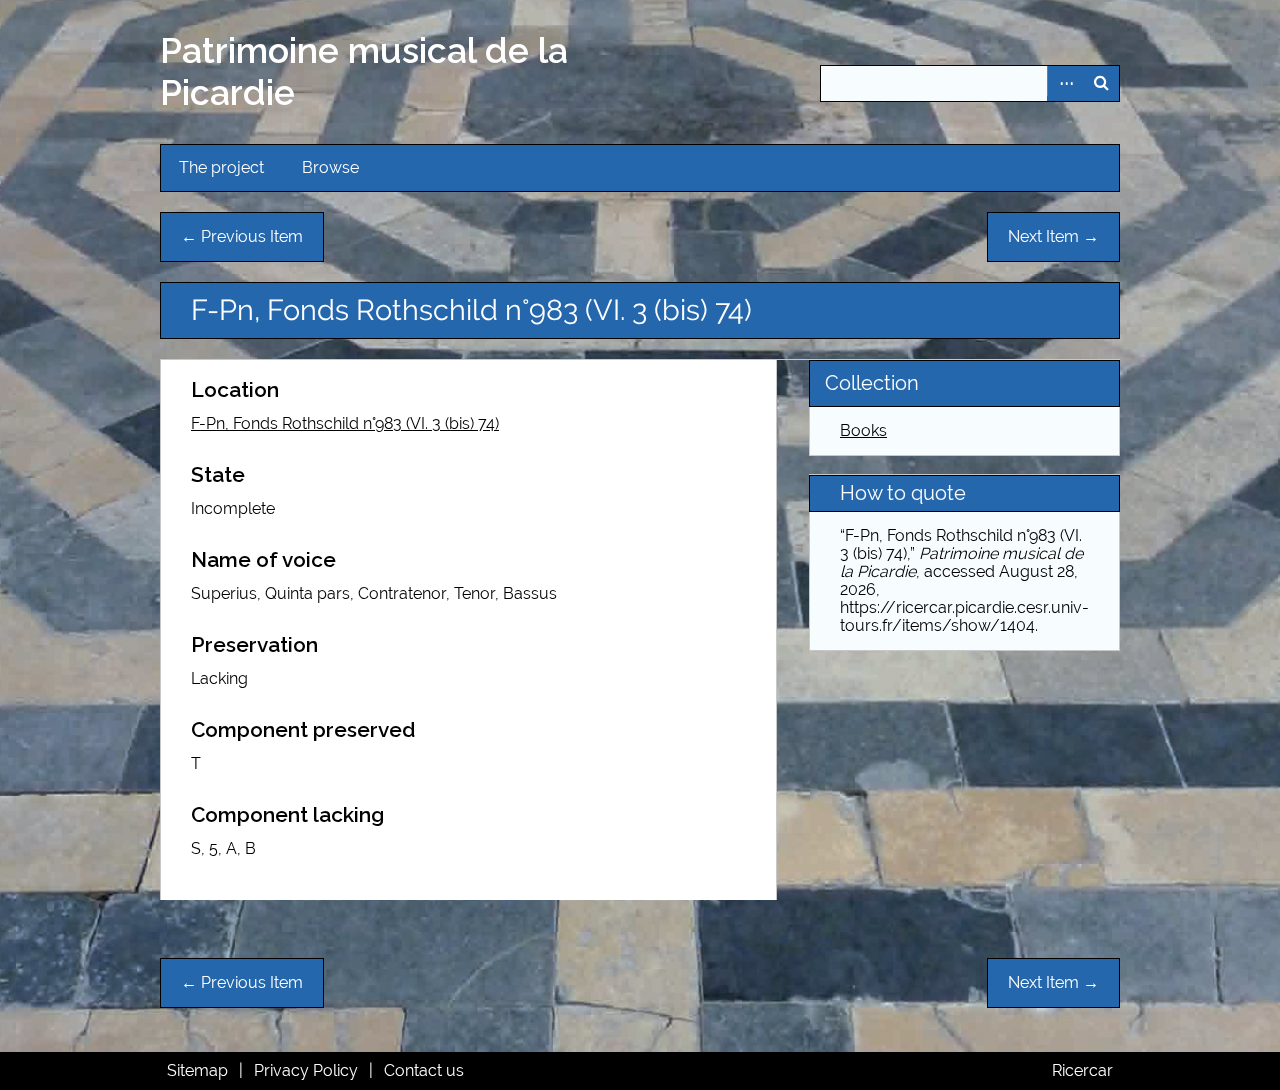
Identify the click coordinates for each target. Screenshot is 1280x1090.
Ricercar (1082, 1070)
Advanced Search (1065, 83)
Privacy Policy (306, 1070)
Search (1101, 83)
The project (221, 167)
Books (863, 430)
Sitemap (197, 1070)
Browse (330, 167)
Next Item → (1053, 236)
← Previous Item (242, 236)
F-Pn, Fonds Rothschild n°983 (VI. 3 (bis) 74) (345, 423)
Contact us (424, 1070)
